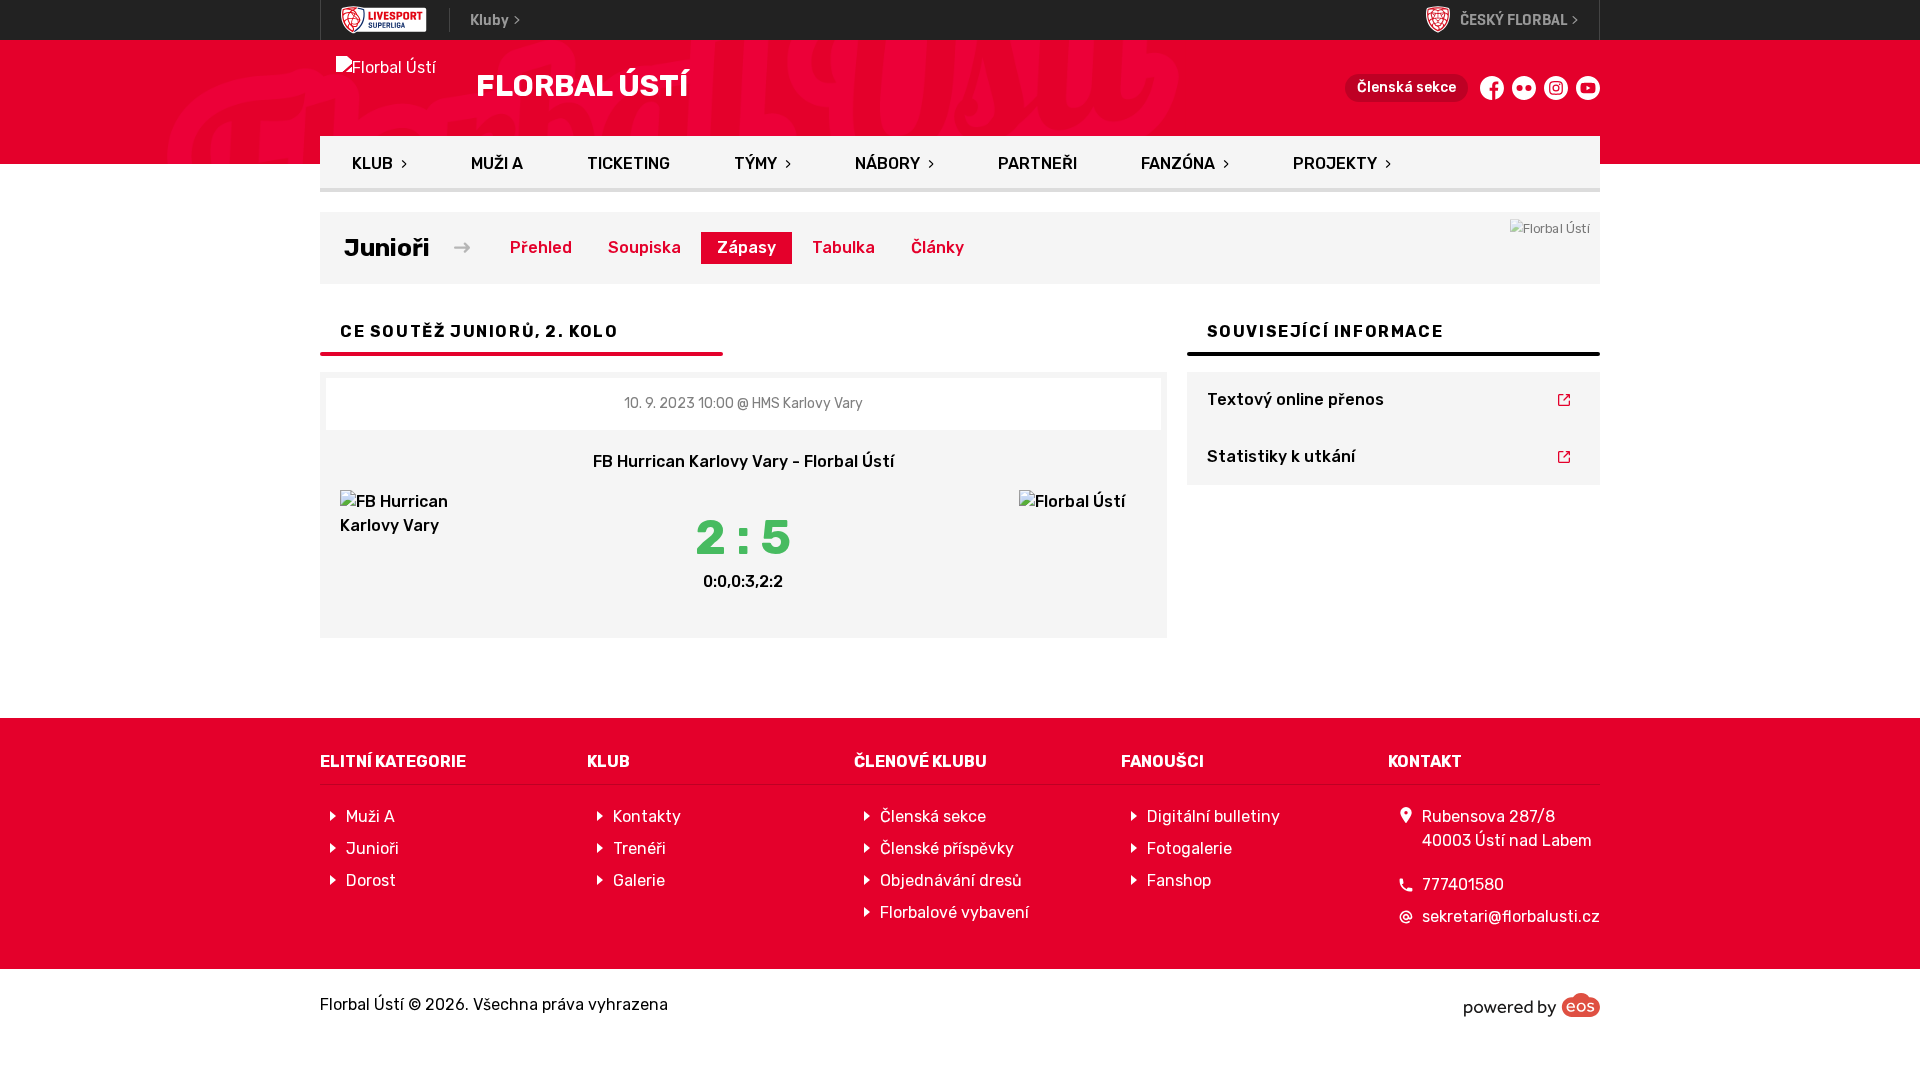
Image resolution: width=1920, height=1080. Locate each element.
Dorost (371, 880)
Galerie (639, 880)
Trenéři (639, 848)
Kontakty (647, 816)
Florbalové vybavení (954, 912)
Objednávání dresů (951, 880)
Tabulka (843, 247)
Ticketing (628, 163)
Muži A (497, 163)
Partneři (1037, 163)
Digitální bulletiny (1213, 816)
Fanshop (1179, 880)
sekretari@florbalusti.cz (1511, 916)
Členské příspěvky (947, 848)
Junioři (372, 848)
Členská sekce (1406, 87)
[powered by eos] (1532, 1005)
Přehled (541, 247)
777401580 (1463, 884)
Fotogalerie (1189, 848)
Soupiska (644, 247)
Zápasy (746, 247)
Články (937, 247)
